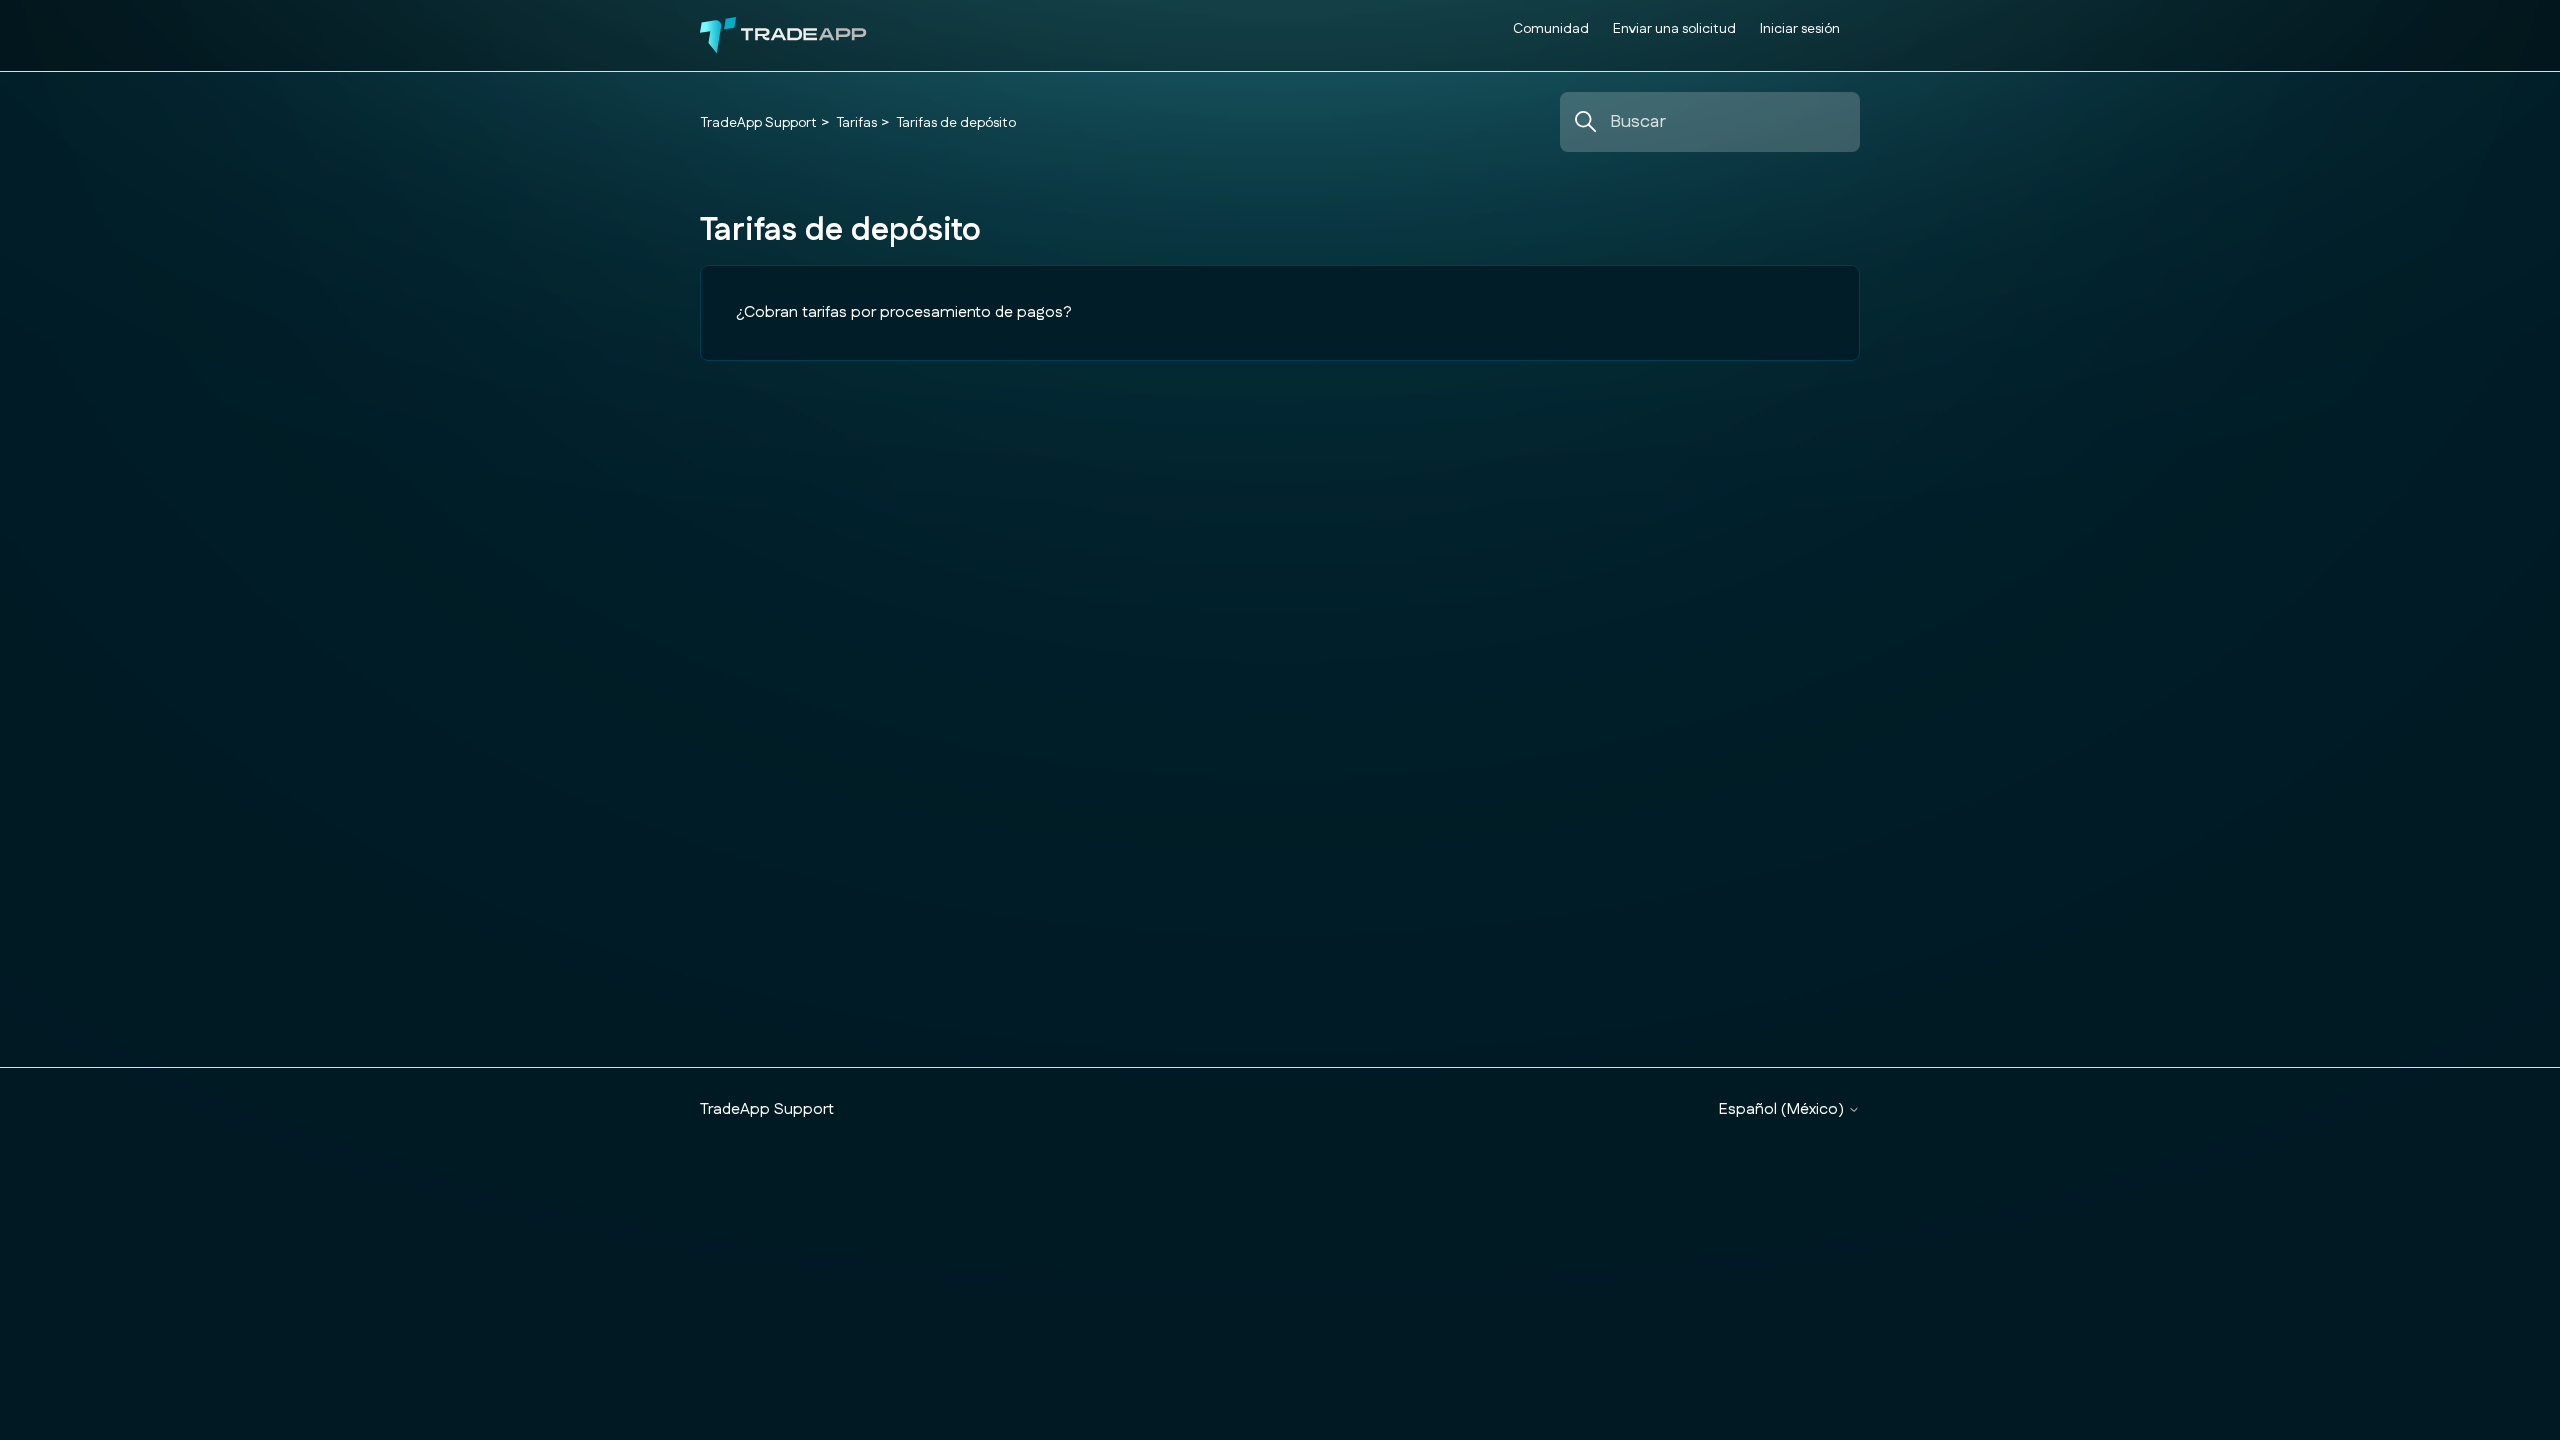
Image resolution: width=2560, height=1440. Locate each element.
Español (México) (1783, 1110)
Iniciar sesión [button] (1800, 29)
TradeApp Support (758, 123)
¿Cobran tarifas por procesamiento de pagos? (904, 312)
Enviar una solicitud (1674, 29)
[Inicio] (783, 35)
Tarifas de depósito (956, 123)
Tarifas (856, 123)
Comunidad (1551, 29)
